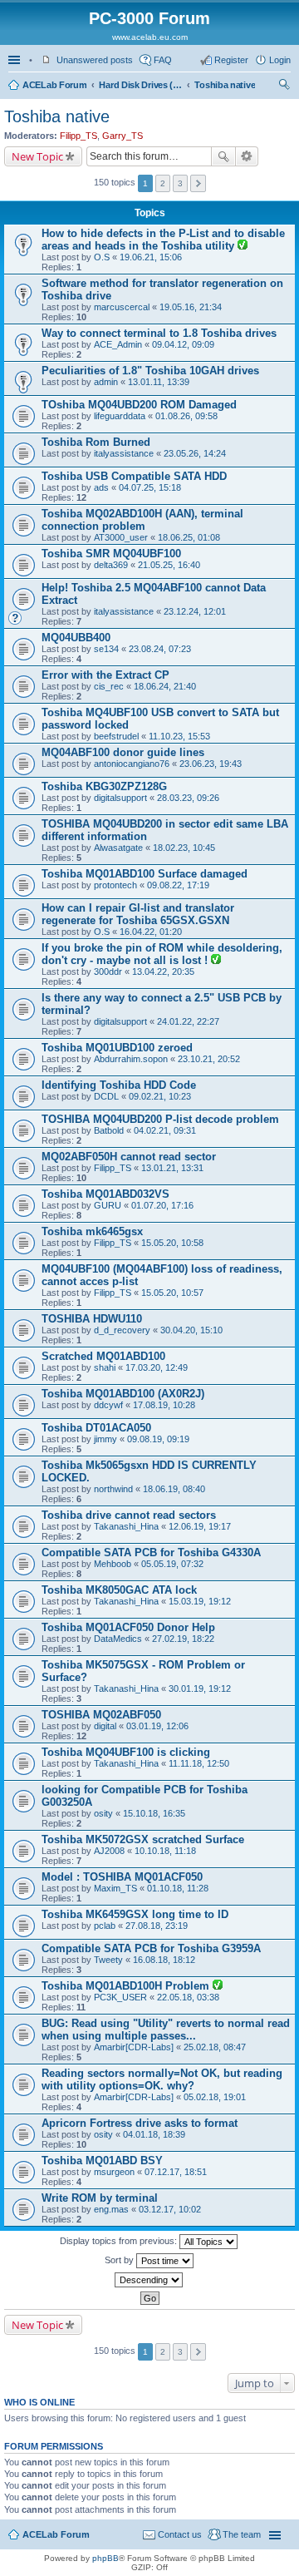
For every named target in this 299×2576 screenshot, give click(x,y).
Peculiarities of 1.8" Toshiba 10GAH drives (150, 371)
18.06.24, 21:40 (165, 686)
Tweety (108, 1960)
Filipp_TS (78, 136)
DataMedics (118, 1639)
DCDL (106, 1096)
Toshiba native (225, 85)
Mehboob (113, 1564)
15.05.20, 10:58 (172, 1243)
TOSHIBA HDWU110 (92, 1319)
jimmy (105, 1439)
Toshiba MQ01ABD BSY (102, 2161)
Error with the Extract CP (105, 675)
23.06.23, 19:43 (211, 764)
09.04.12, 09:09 (183, 344)
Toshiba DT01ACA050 (96, 1428)
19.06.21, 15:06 (151, 257)
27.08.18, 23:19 (157, 1926)
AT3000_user (121, 537)
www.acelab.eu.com (150, 37)
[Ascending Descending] (149, 2280)
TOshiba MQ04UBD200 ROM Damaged (139, 405)
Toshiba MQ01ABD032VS (105, 1194)
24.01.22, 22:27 (188, 1021)
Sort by (120, 2260)
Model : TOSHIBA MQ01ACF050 (122, 1877)
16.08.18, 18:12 (164, 1960)
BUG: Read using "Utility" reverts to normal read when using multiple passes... (166, 2030)
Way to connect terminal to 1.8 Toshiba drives (159, 333)
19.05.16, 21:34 (191, 307)
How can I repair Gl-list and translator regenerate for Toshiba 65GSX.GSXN (138, 914)
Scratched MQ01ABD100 (103, 1356)
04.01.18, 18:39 (154, 2134)
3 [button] (180, 183)
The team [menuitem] (242, 2534)
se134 (106, 649)
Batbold (109, 1130)
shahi (105, 1367)
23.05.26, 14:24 (195, 453)
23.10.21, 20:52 (209, 1059)
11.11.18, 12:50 (199, 1763)
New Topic (37, 156)
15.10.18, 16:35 (154, 1813)
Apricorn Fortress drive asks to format (140, 2123)
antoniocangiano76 (132, 764)
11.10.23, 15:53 (179, 736)
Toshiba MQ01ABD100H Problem (127, 1986)
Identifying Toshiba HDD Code (119, 1085)
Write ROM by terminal (100, 2198)
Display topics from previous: (120, 2241)
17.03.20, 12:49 (157, 1367)
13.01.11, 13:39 (159, 382)
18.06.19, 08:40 (174, 1489)
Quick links (16, 60)
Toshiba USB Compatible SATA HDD (134, 476)
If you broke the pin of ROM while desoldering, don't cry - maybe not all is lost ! (162, 954)
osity (103, 1813)
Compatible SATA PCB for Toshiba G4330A (151, 1553)
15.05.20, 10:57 (172, 1293)
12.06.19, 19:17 (200, 1526)
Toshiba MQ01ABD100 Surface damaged (145, 874)
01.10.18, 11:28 (178, 1888)
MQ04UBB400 (76, 638)
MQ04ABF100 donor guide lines (123, 752)
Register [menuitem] (231, 60)
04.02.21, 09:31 (165, 1130)
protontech (115, 885)
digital (105, 1726)
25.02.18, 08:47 (215, 2047)
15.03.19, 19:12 (200, 1601)
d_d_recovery (122, 1330)
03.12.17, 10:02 (170, 2209)
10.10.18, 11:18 (165, 1851)
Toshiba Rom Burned (96, 442)
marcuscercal (122, 307)
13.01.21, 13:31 (172, 1168)
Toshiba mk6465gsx (92, 1231)
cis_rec (109, 686)
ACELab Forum (54, 85)
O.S (102, 257)
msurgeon (114, 2172)
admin (106, 382)
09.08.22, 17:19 (178, 885)
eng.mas (111, 2209)
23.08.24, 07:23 (160, 649)
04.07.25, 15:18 (150, 487)
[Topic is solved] (243, 246)
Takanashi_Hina (126, 1526)
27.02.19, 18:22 (183, 1639)
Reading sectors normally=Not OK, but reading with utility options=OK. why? (162, 2079)
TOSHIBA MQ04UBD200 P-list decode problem (160, 1119)
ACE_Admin (118, 344)
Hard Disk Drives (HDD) (140, 85)
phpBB (105, 2558)
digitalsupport (120, 798)
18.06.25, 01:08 (189, 537)
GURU (108, 1205)
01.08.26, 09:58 (186, 416)
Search (223, 156)
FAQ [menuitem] (163, 60)
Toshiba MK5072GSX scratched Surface (143, 1839)
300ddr (108, 972)
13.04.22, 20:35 (163, 972)
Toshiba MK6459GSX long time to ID (135, 1914)
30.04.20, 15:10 (191, 1330)
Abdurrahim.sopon (131, 1059)
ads (101, 487)
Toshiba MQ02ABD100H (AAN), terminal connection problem (142, 520)
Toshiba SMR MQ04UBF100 (111, 554)
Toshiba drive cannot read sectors (129, 1515)
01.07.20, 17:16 (162, 1205)
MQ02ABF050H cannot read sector (129, 1157)
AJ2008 (109, 1851)
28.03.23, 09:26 (188, 798)
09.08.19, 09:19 (158, 1439)
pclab (105, 1926)
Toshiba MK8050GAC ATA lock (119, 1590)
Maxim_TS (115, 1888)
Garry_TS (123, 136)
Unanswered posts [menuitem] (95, 60)
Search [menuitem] (284, 87)
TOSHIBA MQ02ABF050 (101, 1715)
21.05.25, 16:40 (169, 565)
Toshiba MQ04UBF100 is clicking (126, 1752)
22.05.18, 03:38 (188, 1997)
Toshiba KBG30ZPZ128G (104, 786)
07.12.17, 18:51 (176, 2172)
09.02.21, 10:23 (160, 1096)
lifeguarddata (120, 416)
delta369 (111, 565)
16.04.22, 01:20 (151, 932)
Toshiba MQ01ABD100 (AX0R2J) (123, 1394)
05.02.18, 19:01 (215, 2097)
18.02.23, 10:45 (184, 848)
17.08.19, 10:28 (164, 1405)
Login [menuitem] (280, 60)
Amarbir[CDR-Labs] (134, 2047)
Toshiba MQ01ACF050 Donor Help (128, 1627)
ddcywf (108, 1405)
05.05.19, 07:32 (172, 1564)
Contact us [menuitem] (180, 2534)
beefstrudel (116, 736)
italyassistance (124, 453)
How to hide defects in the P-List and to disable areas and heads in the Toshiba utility (163, 240)
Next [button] (198, 183)
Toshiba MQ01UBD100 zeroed (117, 1048)
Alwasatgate (118, 848)
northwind (113, 1489)
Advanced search (247, 156)
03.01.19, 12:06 (157, 1726)
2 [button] (163, 183)
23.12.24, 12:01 (195, 611)
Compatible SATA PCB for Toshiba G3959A (151, 1948)
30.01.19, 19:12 (200, 1688)
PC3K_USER (120, 1997)
